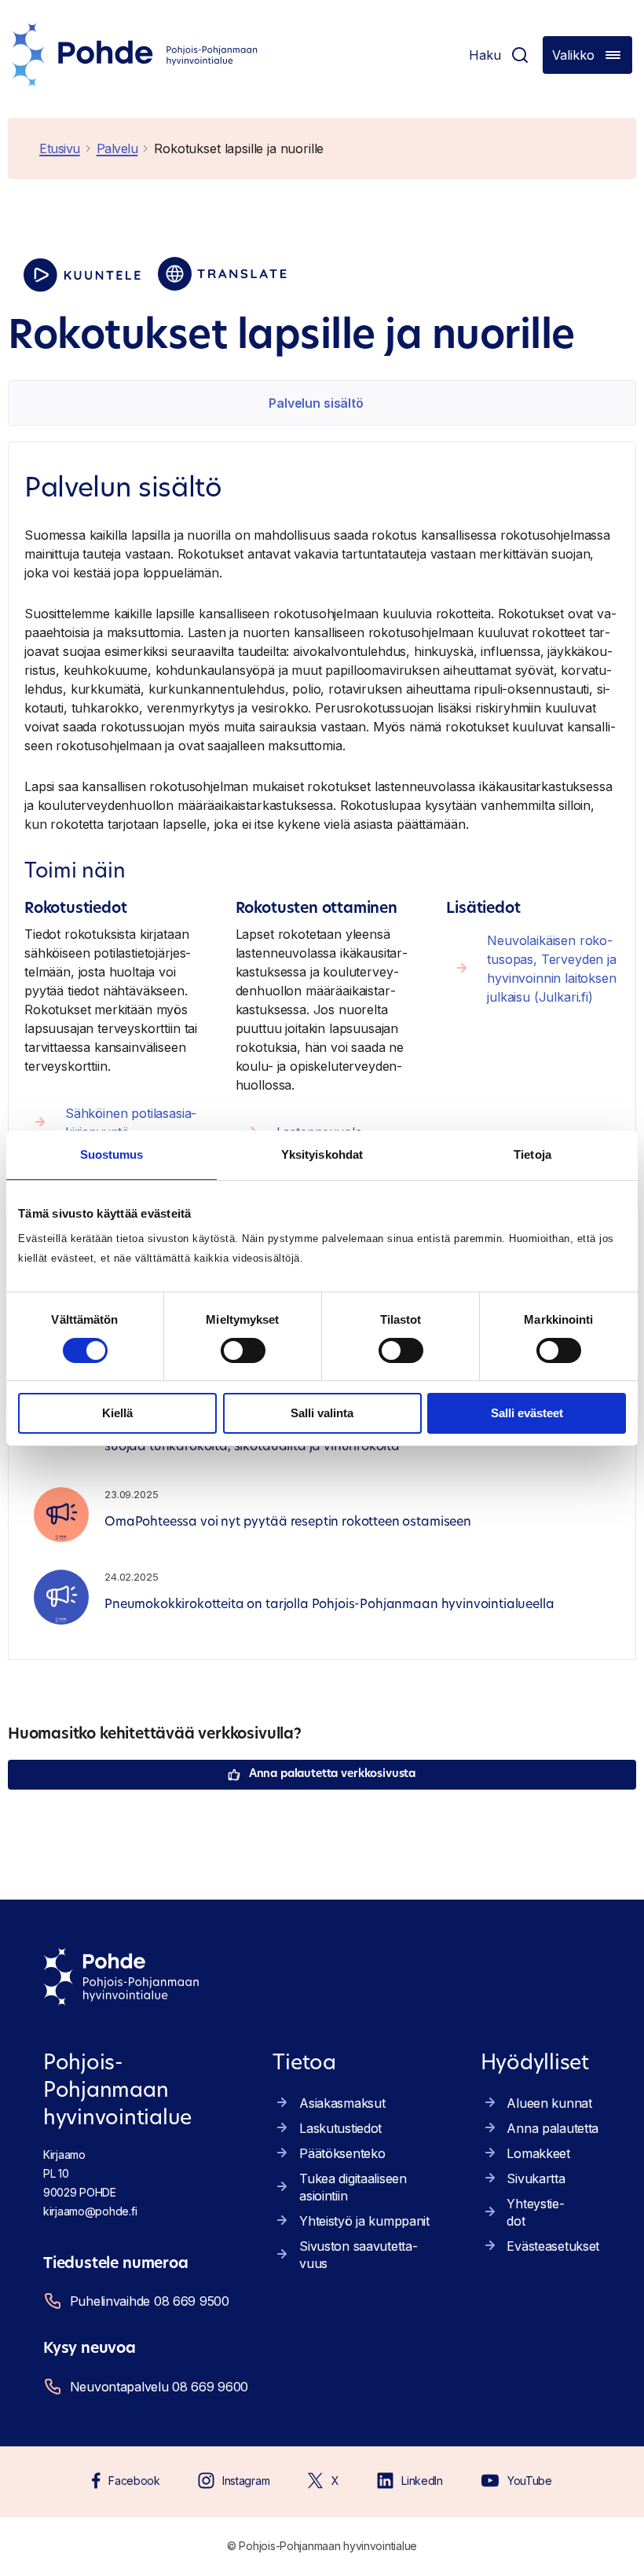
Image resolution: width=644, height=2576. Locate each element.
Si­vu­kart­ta (536, 2178)
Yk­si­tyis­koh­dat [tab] (322, 1154)
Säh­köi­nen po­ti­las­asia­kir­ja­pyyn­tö (131, 1123)
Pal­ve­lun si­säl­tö (316, 403)
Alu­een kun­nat (549, 2103)
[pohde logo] (135, 55)
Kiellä (117, 1413)
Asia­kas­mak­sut (342, 2103)
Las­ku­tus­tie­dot (340, 2128)
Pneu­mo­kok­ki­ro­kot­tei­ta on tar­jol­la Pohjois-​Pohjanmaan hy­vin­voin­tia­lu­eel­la (329, 1605)
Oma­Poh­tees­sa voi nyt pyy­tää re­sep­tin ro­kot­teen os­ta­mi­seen (288, 1523)
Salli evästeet (527, 1413)
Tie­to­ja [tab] (532, 1154)
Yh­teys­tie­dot (535, 2212)
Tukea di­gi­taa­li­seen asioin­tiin (353, 2187)
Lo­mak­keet (538, 2153)
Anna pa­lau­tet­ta (553, 2128)
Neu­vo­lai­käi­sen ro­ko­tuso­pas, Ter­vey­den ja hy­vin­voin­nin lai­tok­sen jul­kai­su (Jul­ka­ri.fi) (552, 969)
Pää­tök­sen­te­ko (342, 2153)
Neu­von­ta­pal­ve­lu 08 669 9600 (159, 2387)
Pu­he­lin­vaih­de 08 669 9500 (150, 2301)
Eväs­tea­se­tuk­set (553, 2246)
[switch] (243, 1350)
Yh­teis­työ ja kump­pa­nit (364, 2221)
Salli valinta (322, 1413)
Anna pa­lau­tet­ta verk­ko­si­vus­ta (332, 1774)
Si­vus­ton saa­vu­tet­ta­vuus (359, 2255)
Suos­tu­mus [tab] (112, 1154)
